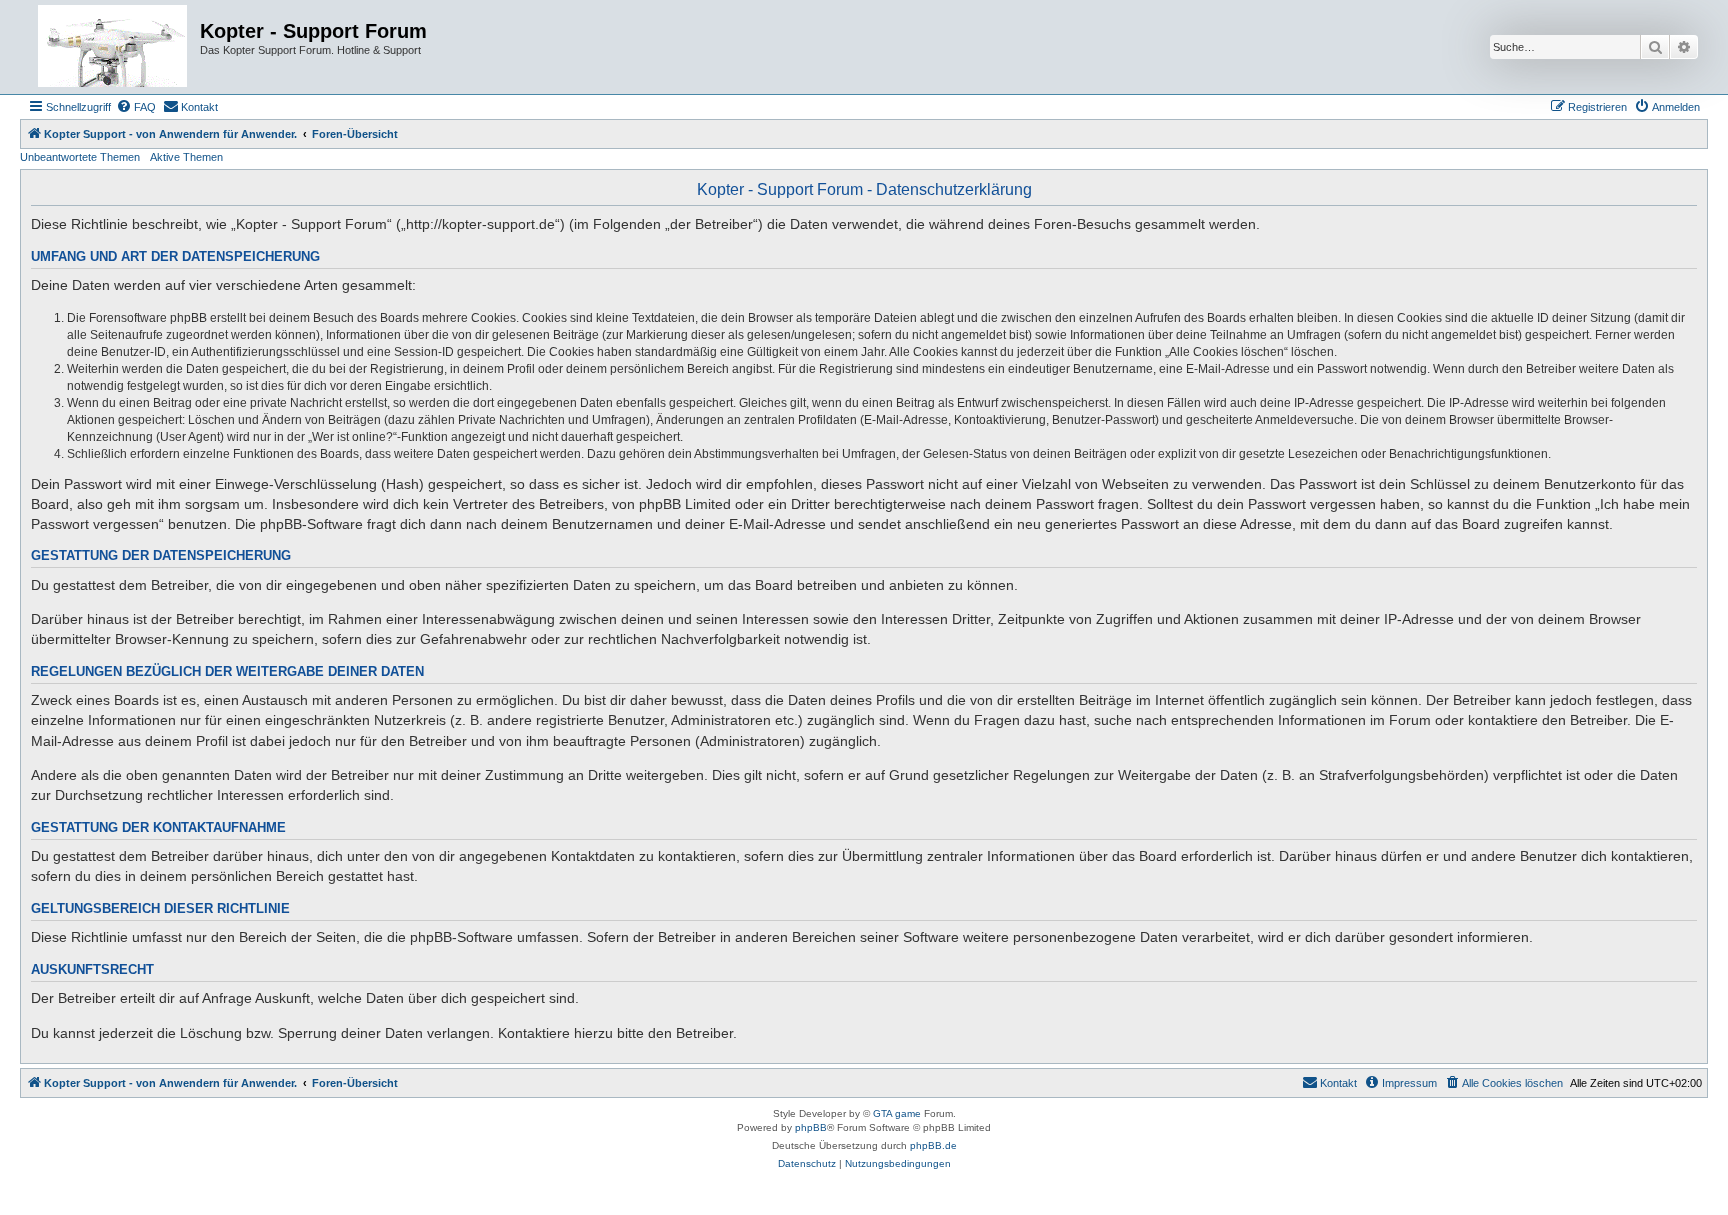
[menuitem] (136, 107)
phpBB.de (933, 1145)
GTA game (897, 1113)
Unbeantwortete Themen (80, 157)
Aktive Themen (186, 157)
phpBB (811, 1127)
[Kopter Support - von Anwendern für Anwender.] (112, 47)
